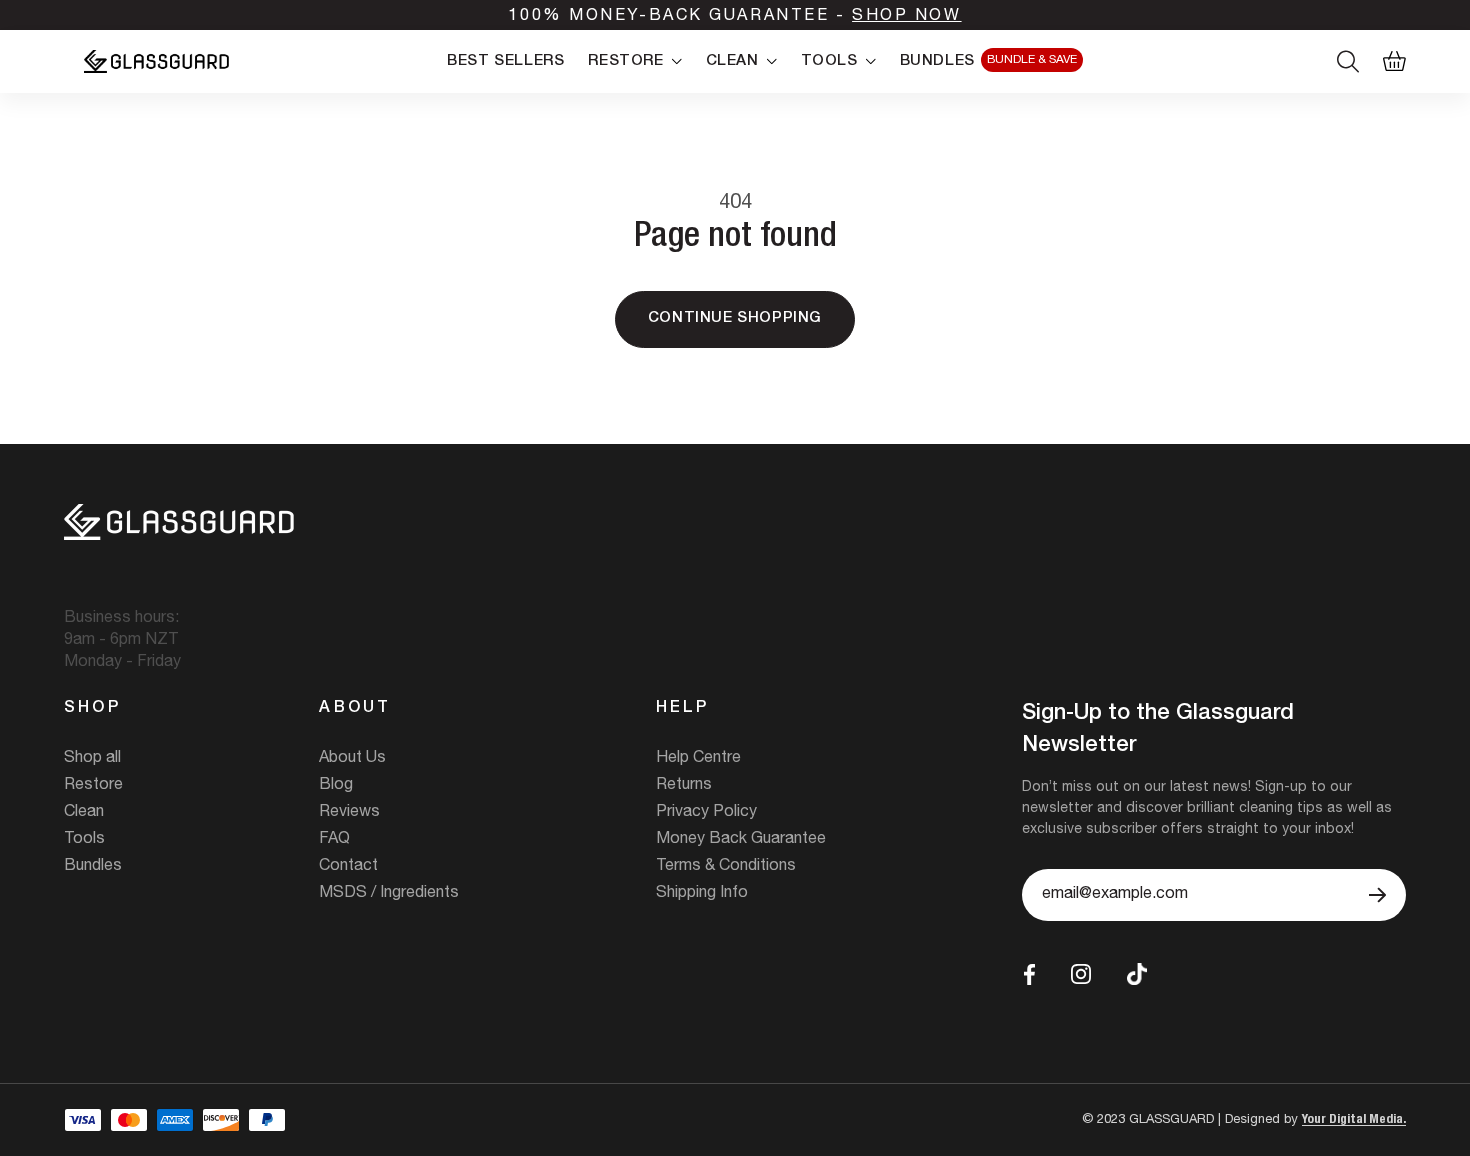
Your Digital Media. (1354, 1120)
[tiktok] (1137, 974)
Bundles (93, 867)
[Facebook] (1029, 974)
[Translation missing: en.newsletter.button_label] (1377, 895)
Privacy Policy (706, 813)
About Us (352, 759)
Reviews (349, 813)
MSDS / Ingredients (389, 894)
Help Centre (698, 759)
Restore (93, 786)
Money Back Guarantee (741, 840)
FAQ (334, 840)
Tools (84, 840)
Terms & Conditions (726, 867)
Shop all (92, 759)
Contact (348, 867)
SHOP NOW (906, 17)
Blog (336, 786)
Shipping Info (702, 894)
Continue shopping (735, 318)
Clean (84, 813)
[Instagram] (1081, 974)
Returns (684, 786)
